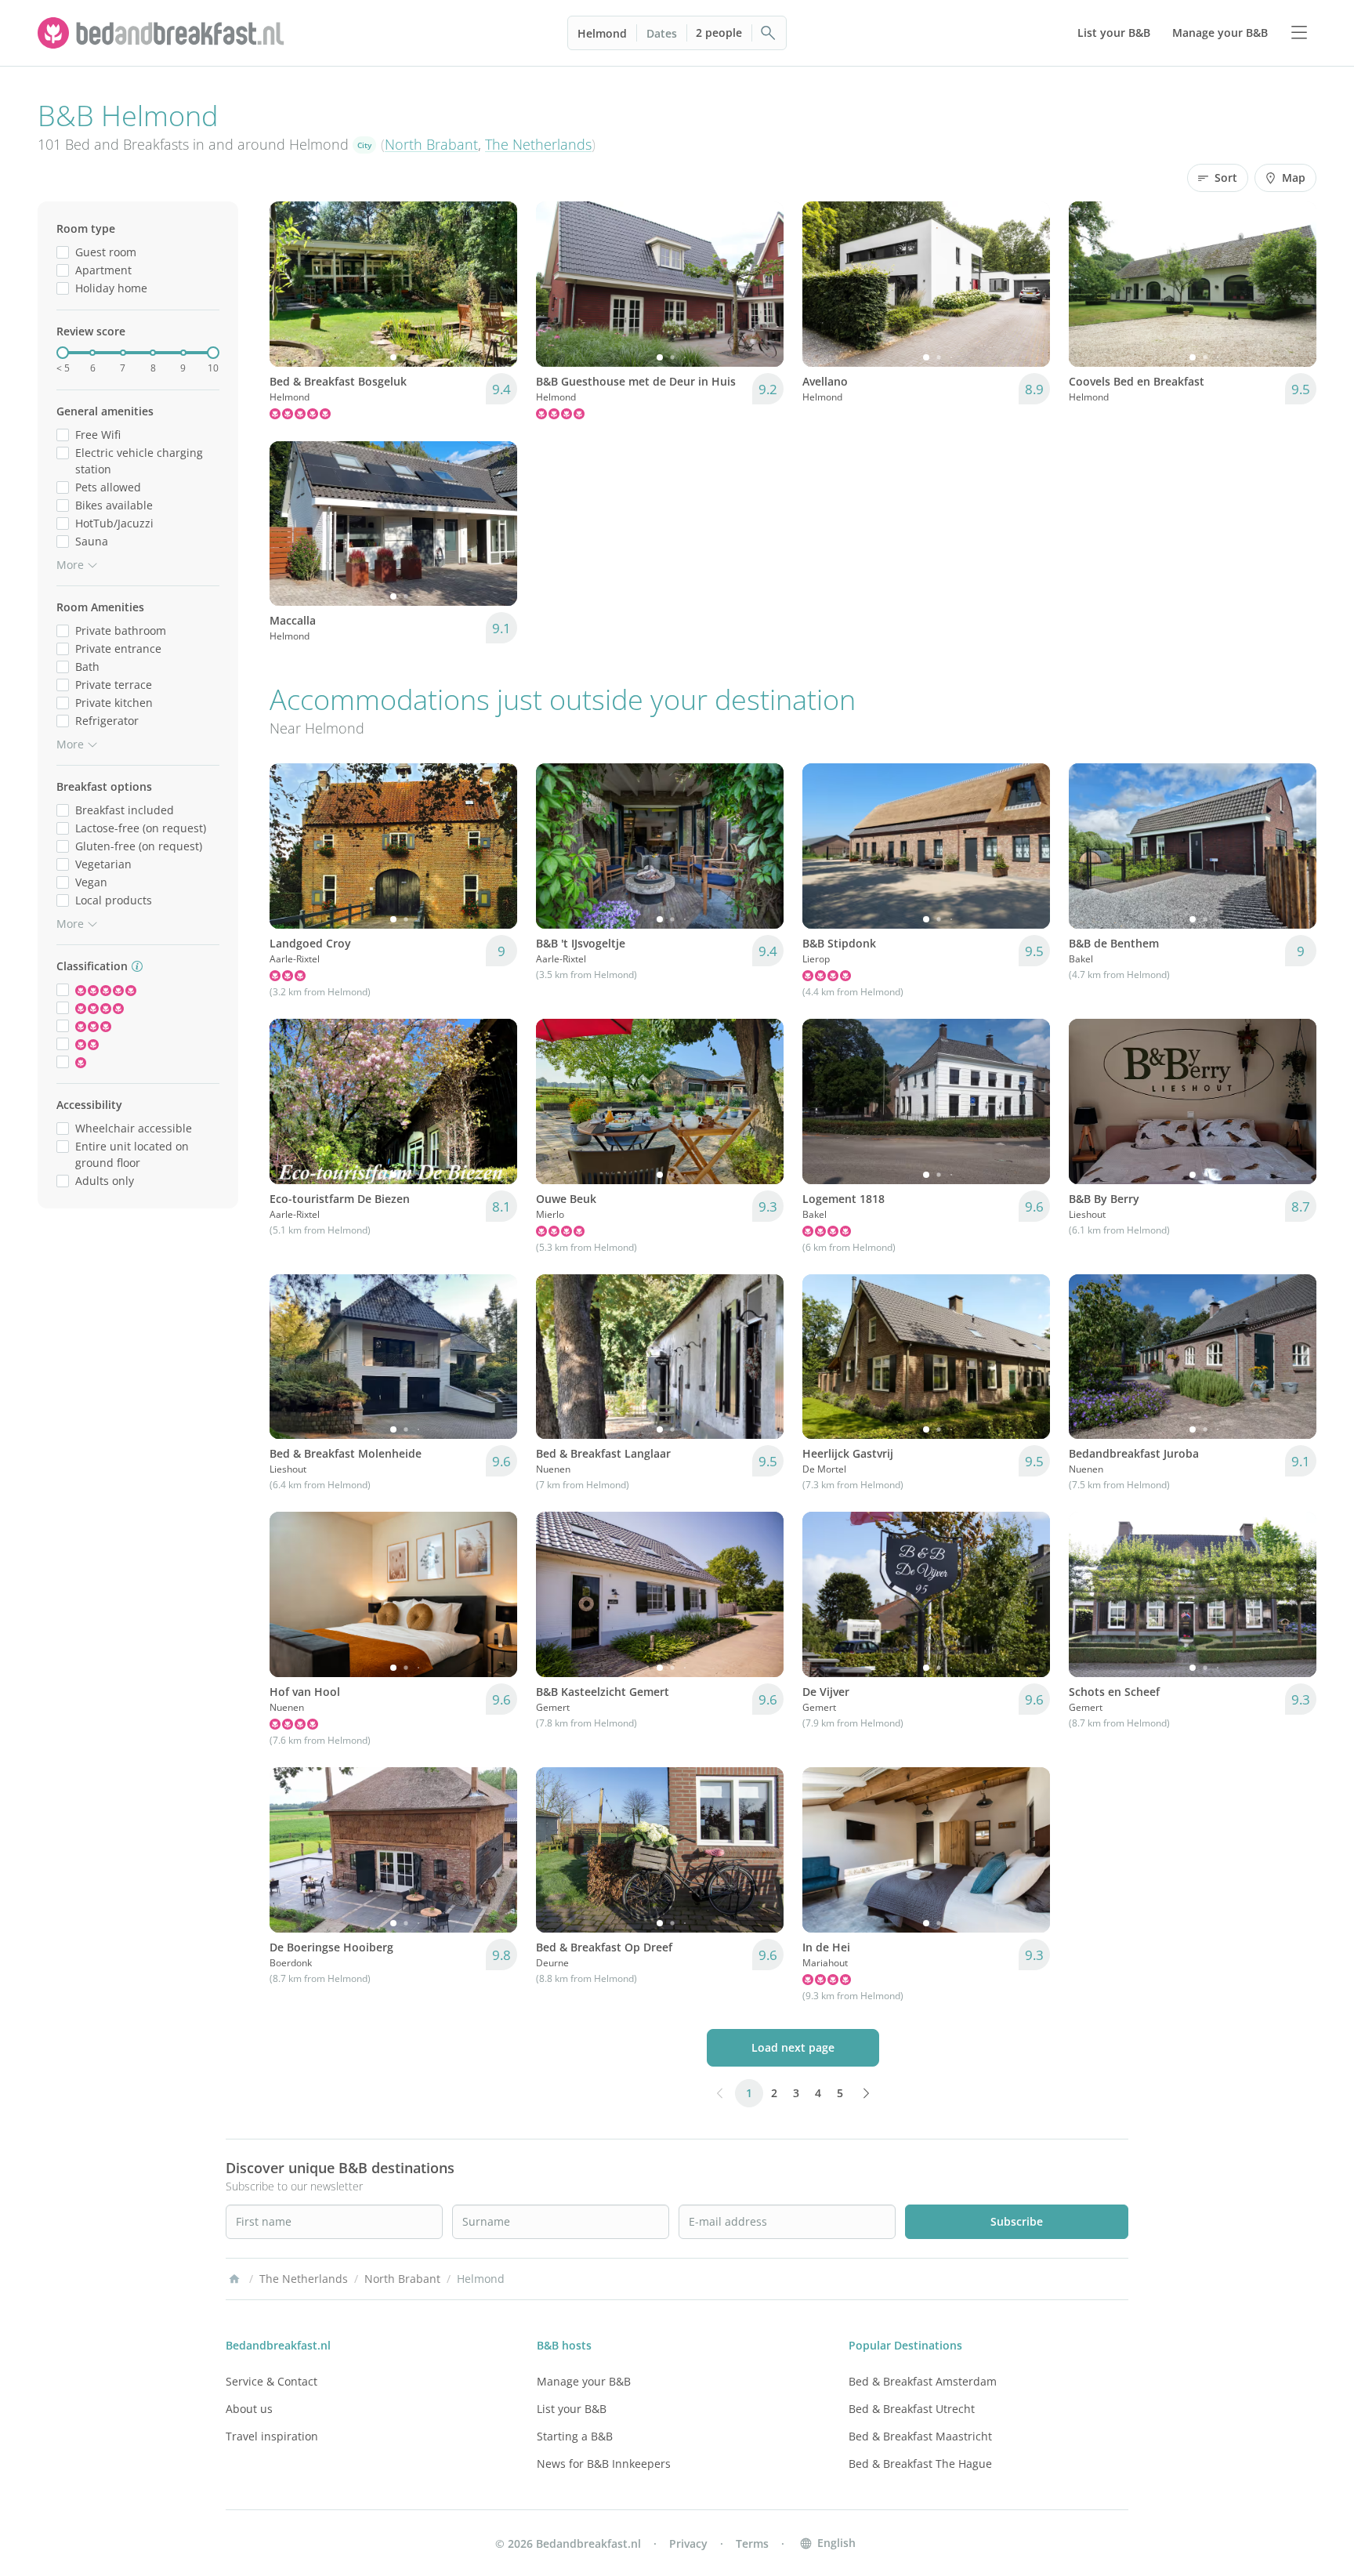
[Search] (769, 33)
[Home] (234, 2279)
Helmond (602, 33)
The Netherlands (538, 144)
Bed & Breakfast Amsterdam (923, 2381)
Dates (662, 33)
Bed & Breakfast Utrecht (912, 2409)
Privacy (688, 2543)
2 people (719, 33)
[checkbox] (63, 252)
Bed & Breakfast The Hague (920, 2464)
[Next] (495, 284)
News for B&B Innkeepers (604, 2464)
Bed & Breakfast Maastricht (920, 2436)
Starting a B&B (575, 2436)
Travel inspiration (272, 2436)
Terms (752, 2543)
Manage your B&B (584, 2381)
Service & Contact (272, 2381)
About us (249, 2409)
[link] (163, 33)
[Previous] (291, 284)
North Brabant (431, 144)
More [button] (70, 565)
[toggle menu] (1299, 33)
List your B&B (572, 2409)
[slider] (63, 353)
